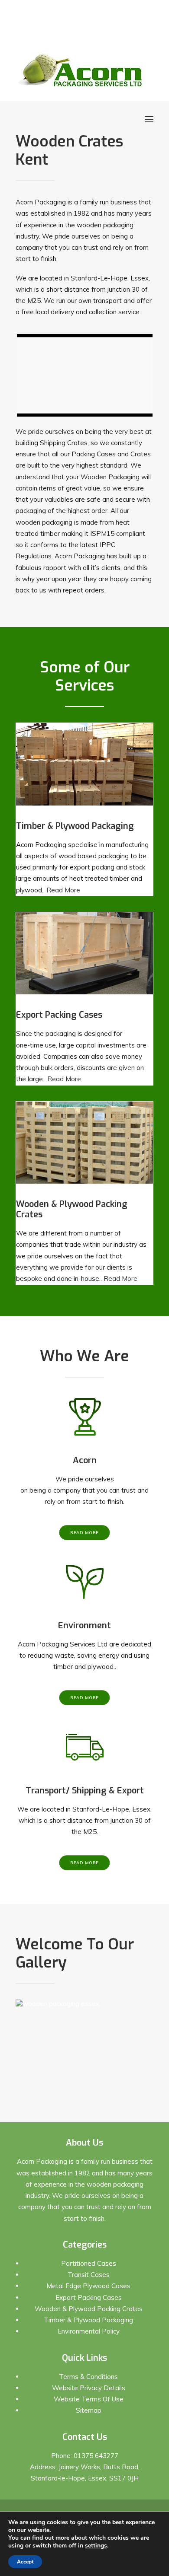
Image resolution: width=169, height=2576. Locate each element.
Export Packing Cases (89, 2297)
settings (96, 2546)
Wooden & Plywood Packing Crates (89, 2309)
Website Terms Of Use (89, 2399)
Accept (25, 2562)
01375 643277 (96, 2456)
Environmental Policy (89, 2331)
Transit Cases (89, 2275)
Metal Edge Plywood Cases (88, 2286)
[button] (149, 119)
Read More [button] (84, 1533)
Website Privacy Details (89, 2388)
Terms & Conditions (88, 2377)
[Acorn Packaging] (81, 70)
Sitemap (89, 2410)
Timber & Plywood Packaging (88, 2320)
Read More (63, 890)
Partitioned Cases (89, 2263)
